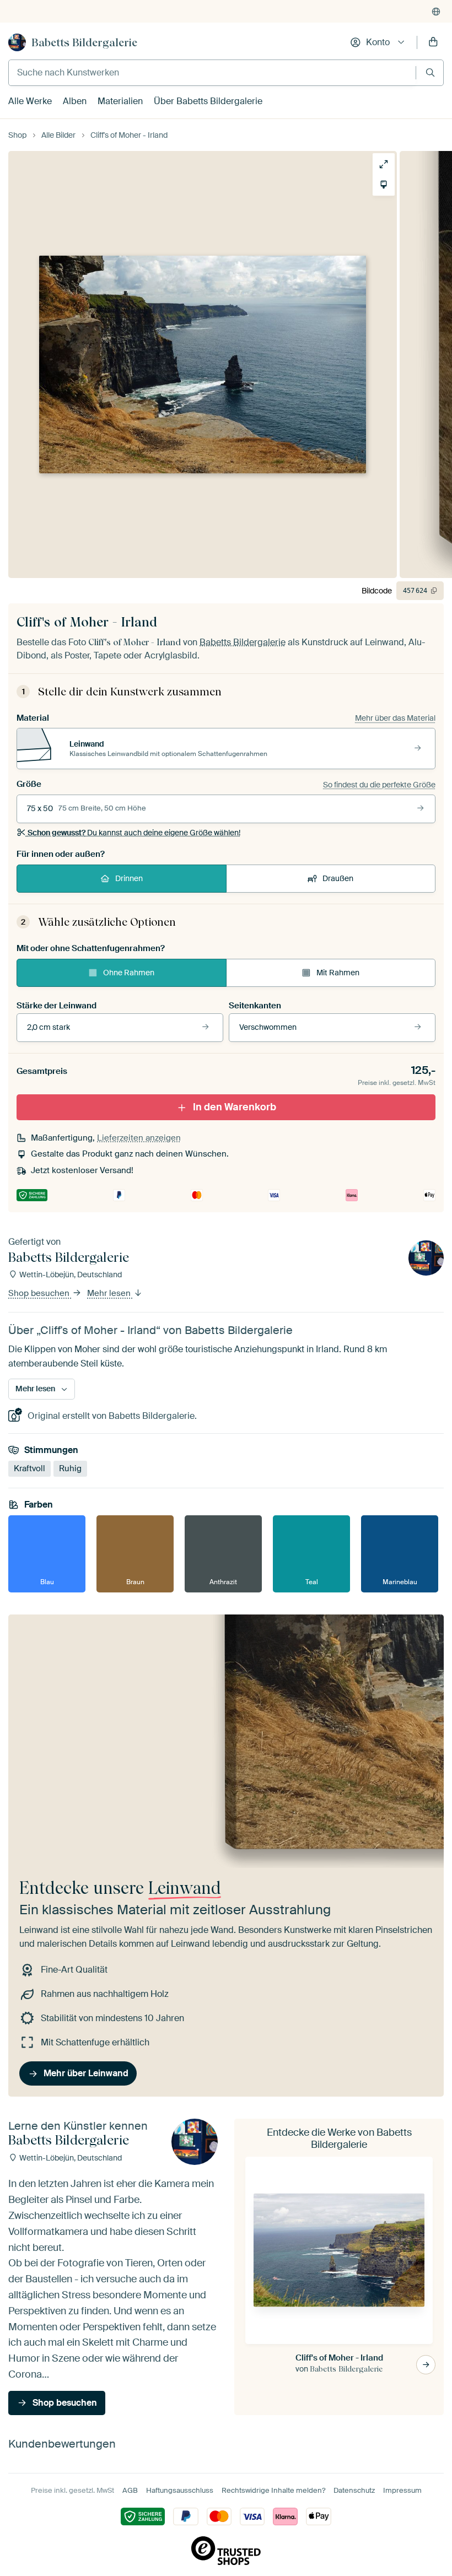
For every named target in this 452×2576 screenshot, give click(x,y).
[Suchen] (430, 72)
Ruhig (70, 1468)
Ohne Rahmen (129, 973)
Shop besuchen (40, 1294)
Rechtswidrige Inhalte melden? (273, 2490)
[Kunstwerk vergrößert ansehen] (384, 164)
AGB (130, 2490)
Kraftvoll (29, 1468)
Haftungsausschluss (180, 2490)
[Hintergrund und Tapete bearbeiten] (384, 185)
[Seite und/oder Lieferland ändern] (436, 12)
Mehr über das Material (395, 718)
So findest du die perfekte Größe (379, 785)
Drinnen (129, 878)
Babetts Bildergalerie (84, 42)
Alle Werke (30, 101)
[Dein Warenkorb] (433, 42)
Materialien (120, 101)
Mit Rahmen (338, 973)
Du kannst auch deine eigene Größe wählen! (134, 833)
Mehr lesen (110, 1294)
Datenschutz (354, 2490)
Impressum (402, 2490)
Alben (75, 101)
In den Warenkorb (235, 1107)
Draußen (338, 878)
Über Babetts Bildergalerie (208, 101)
